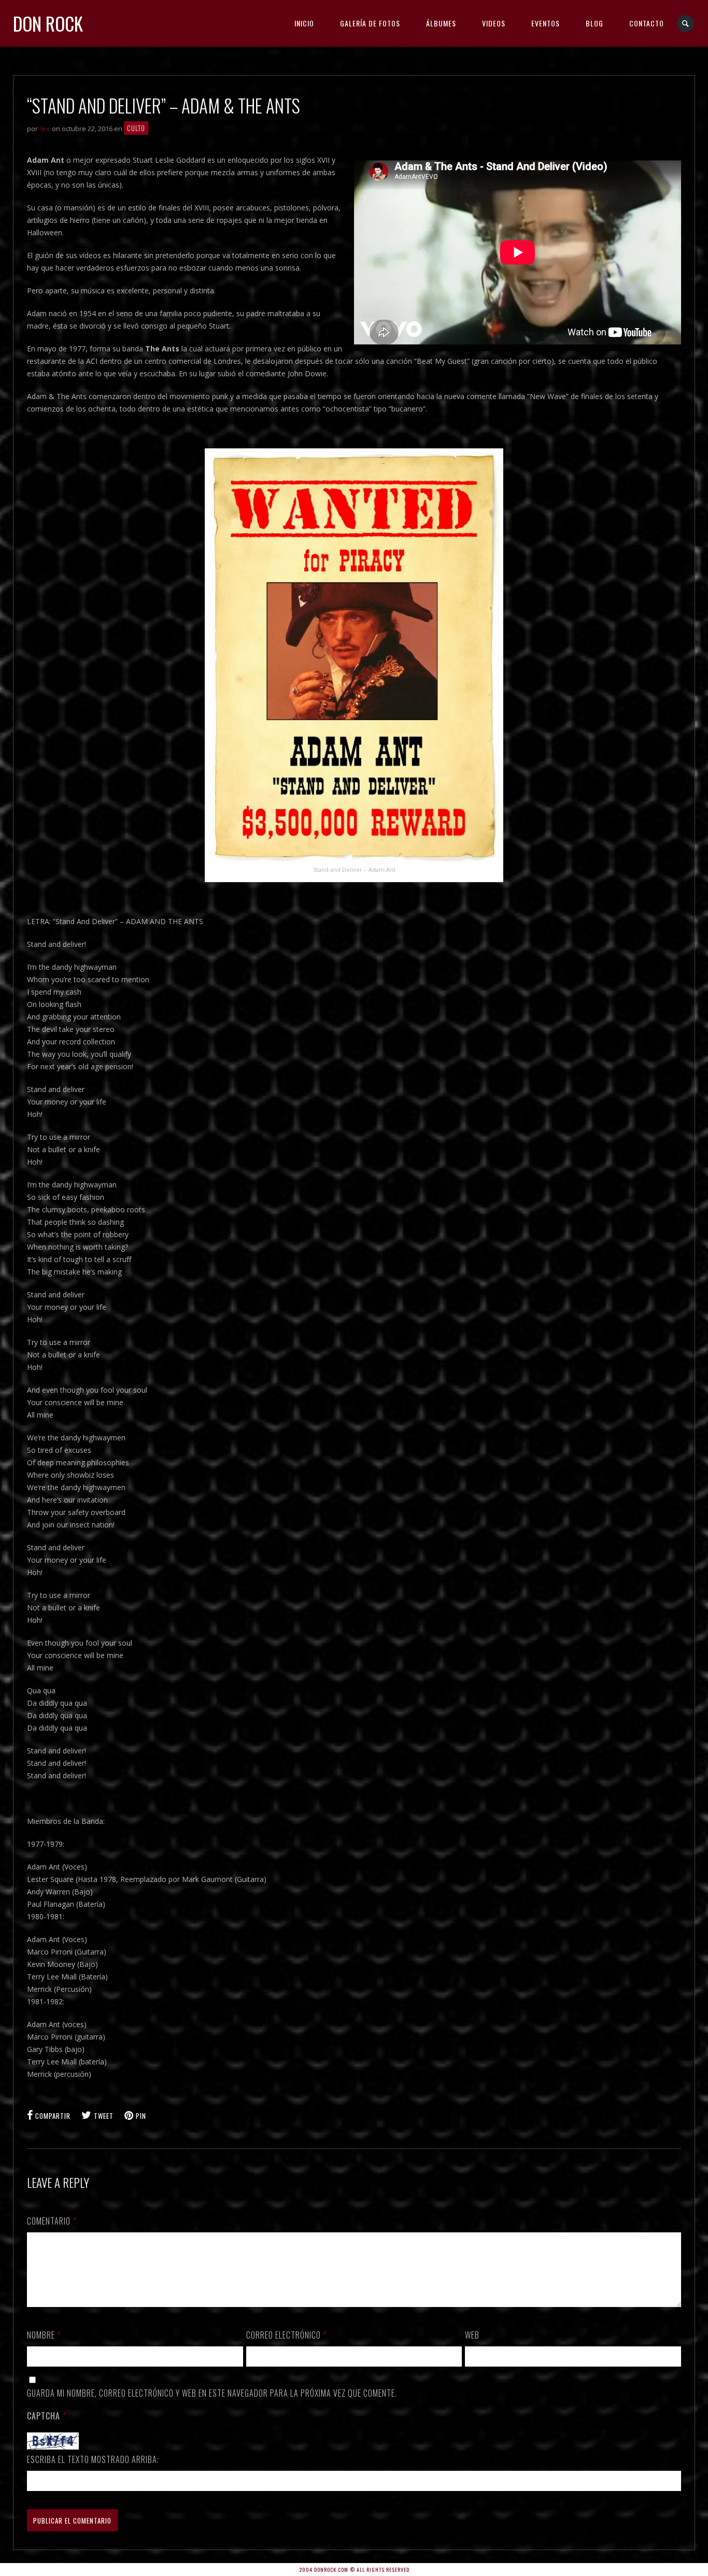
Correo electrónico (286, 2335)
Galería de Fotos (370, 23)
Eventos (546, 23)
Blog (594, 23)
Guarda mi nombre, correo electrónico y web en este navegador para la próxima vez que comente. (212, 2393)
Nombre (44, 2335)
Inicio (304, 23)
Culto (136, 128)
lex (45, 129)
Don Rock (48, 23)
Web (472, 2335)
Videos (494, 23)
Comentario (52, 2221)
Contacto (647, 23)
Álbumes (441, 23)
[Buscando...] (686, 24)
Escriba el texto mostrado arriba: (93, 2459)
